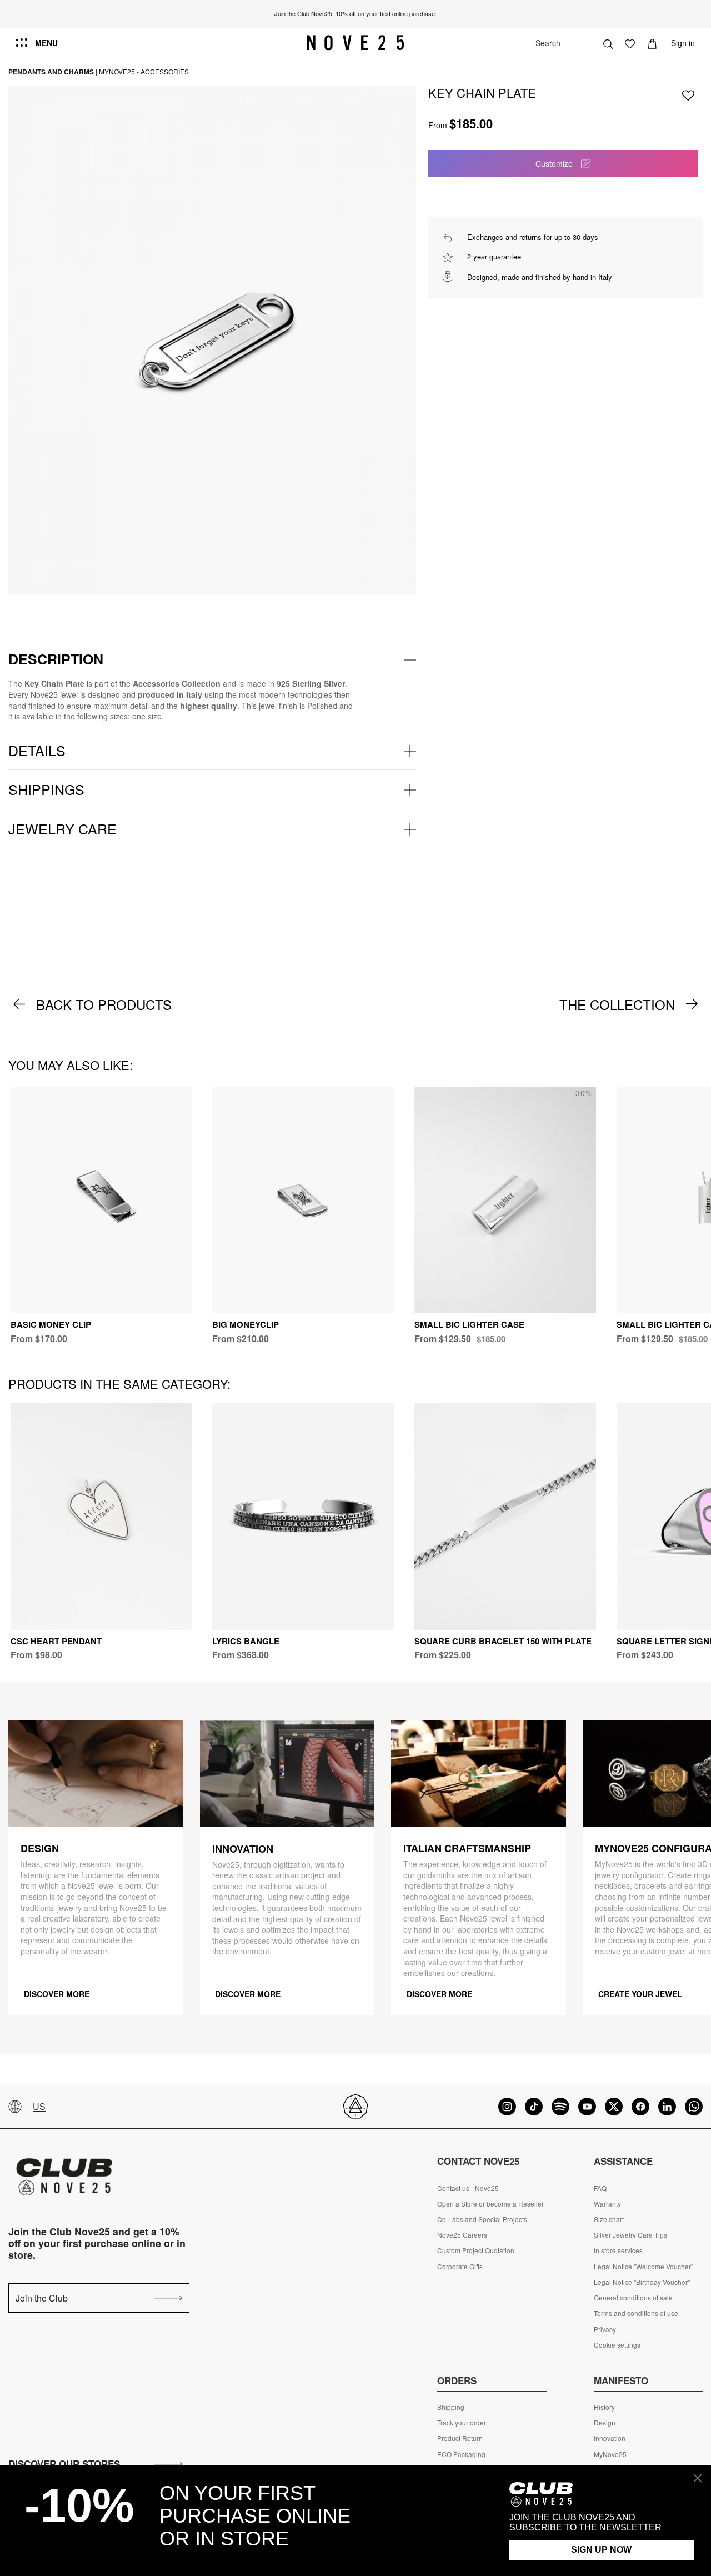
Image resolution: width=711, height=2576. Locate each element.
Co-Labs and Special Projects (482, 2219)
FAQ (600, 2188)
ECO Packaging (461, 2454)
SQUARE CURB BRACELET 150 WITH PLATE (503, 1641)
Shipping (451, 2407)
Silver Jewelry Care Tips (630, 2235)
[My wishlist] (630, 43)
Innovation (610, 2438)
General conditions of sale (633, 2298)
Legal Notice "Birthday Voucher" (642, 2282)
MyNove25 (610, 2454)
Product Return (460, 2438)
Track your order (462, 2423)
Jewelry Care (62, 828)
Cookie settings (617, 2345)
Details (37, 750)
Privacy (605, 2329)
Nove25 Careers (462, 2235)
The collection (617, 1004)
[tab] (212, 659)
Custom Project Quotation (476, 2250)
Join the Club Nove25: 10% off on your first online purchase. (355, 13)
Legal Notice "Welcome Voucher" (644, 2267)
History (604, 2407)
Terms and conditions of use (636, 2313)
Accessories (165, 71)
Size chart (609, 2219)
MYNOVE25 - (119, 71)
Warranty (607, 2204)
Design (605, 2423)
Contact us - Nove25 (468, 2188)
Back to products (104, 1004)
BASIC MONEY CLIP (51, 1324)
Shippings (46, 789)
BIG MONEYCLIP (246, 1324)
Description (56, 659)
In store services (618, 2250)
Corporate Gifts (460, 2267)
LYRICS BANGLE (246, 1641)
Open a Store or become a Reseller (490, 2204)
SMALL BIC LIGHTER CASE (469, 1324)
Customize (554, 163)
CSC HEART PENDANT (56, 1641)
